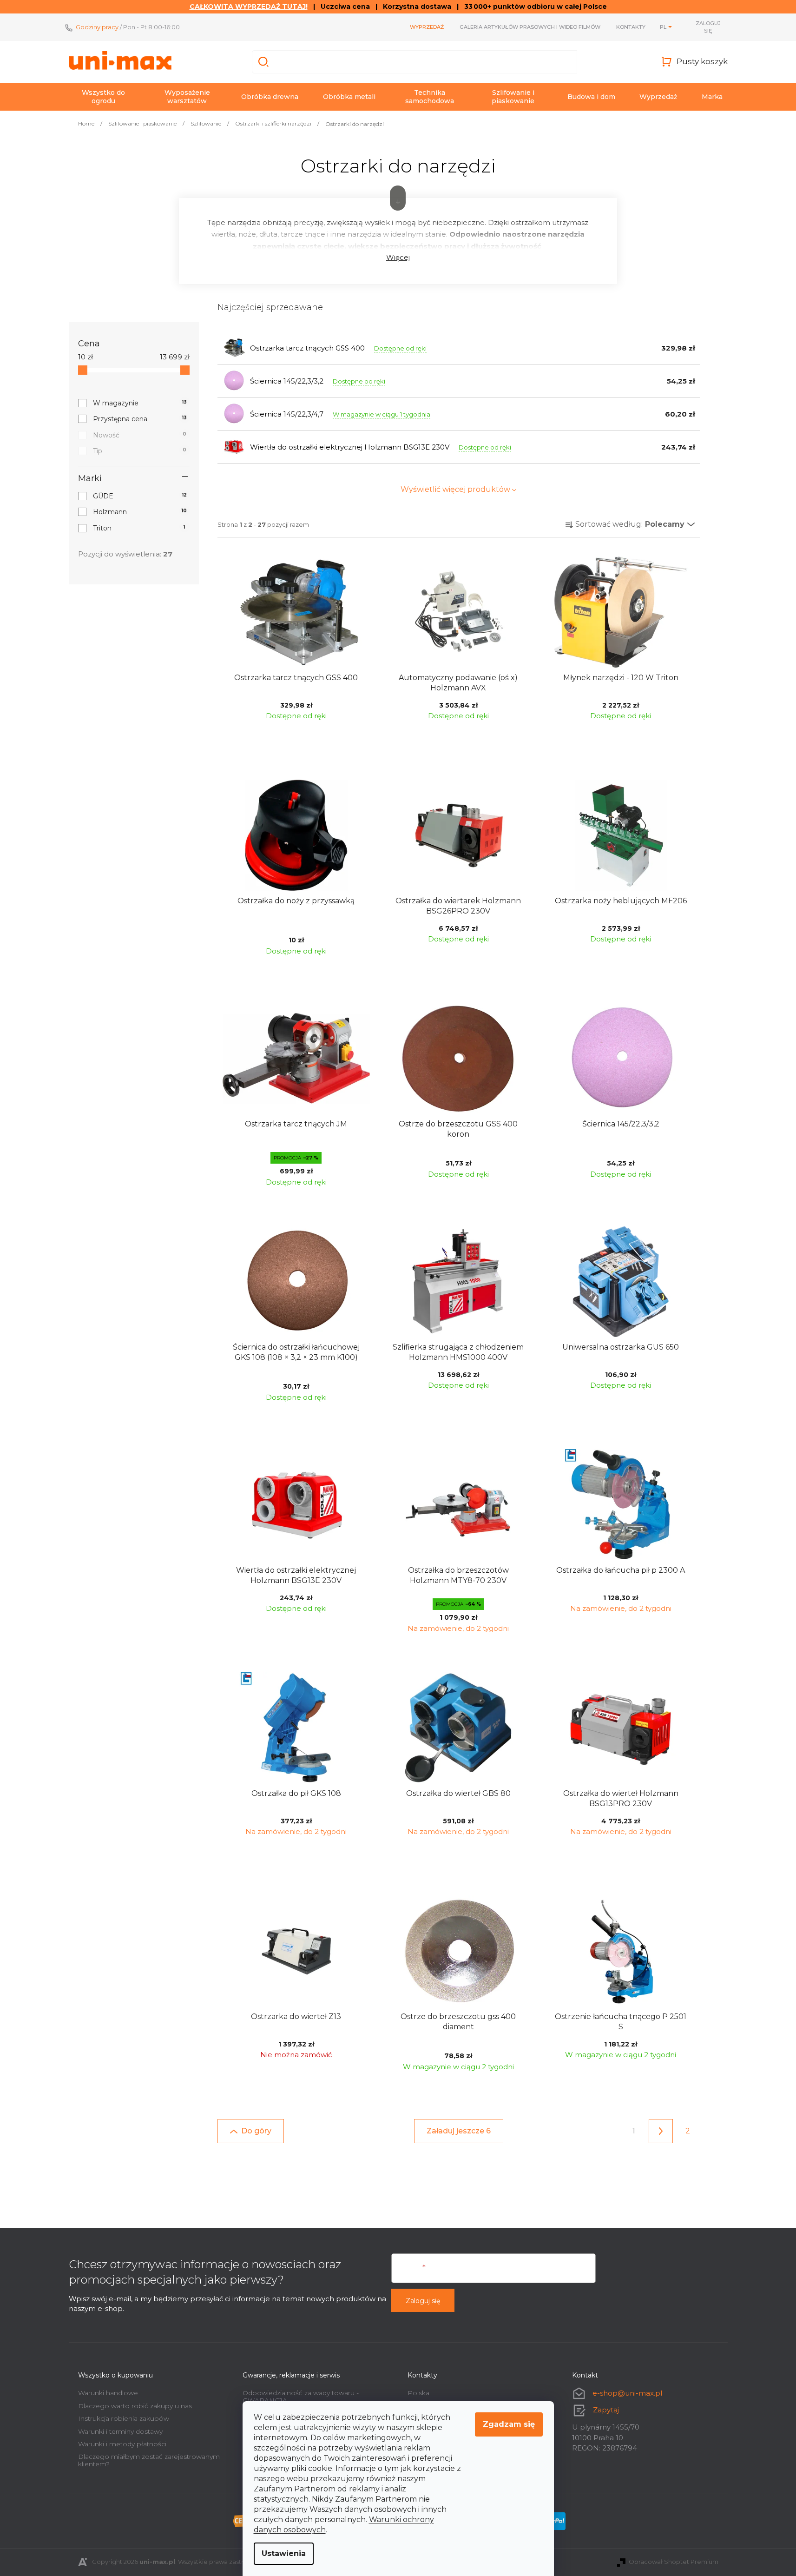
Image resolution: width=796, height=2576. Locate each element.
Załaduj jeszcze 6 (459, 2131)
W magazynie (140, 403)
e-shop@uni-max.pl (627, 2393)
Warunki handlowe (108, 2393)
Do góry (256, 2131)
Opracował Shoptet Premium (674, 2562)
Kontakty (631, 27)
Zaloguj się (423, 2301)
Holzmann (140, 512)
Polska (418, 2393)
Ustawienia (284, 2553)
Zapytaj (606, 2410)
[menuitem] (104, 97)
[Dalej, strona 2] (661, 2131)
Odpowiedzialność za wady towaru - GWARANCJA (301, 2396)
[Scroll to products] (398, 198)
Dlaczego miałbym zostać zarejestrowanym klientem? (149, 2460)
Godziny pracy (97, 27)
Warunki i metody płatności (122, 2444)
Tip (140, 451)
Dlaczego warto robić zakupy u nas (135, 2406)
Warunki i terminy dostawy (120, 2431)
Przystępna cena (140, 419)
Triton (139, 528)
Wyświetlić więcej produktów (455, 489)
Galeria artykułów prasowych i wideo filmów (530, 27)
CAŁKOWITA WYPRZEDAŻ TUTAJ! (249, 7)
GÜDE (140, 496)
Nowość (140, 435)
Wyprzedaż (427, 27)
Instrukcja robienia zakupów (124, 2418)
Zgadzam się (509, 2424)
